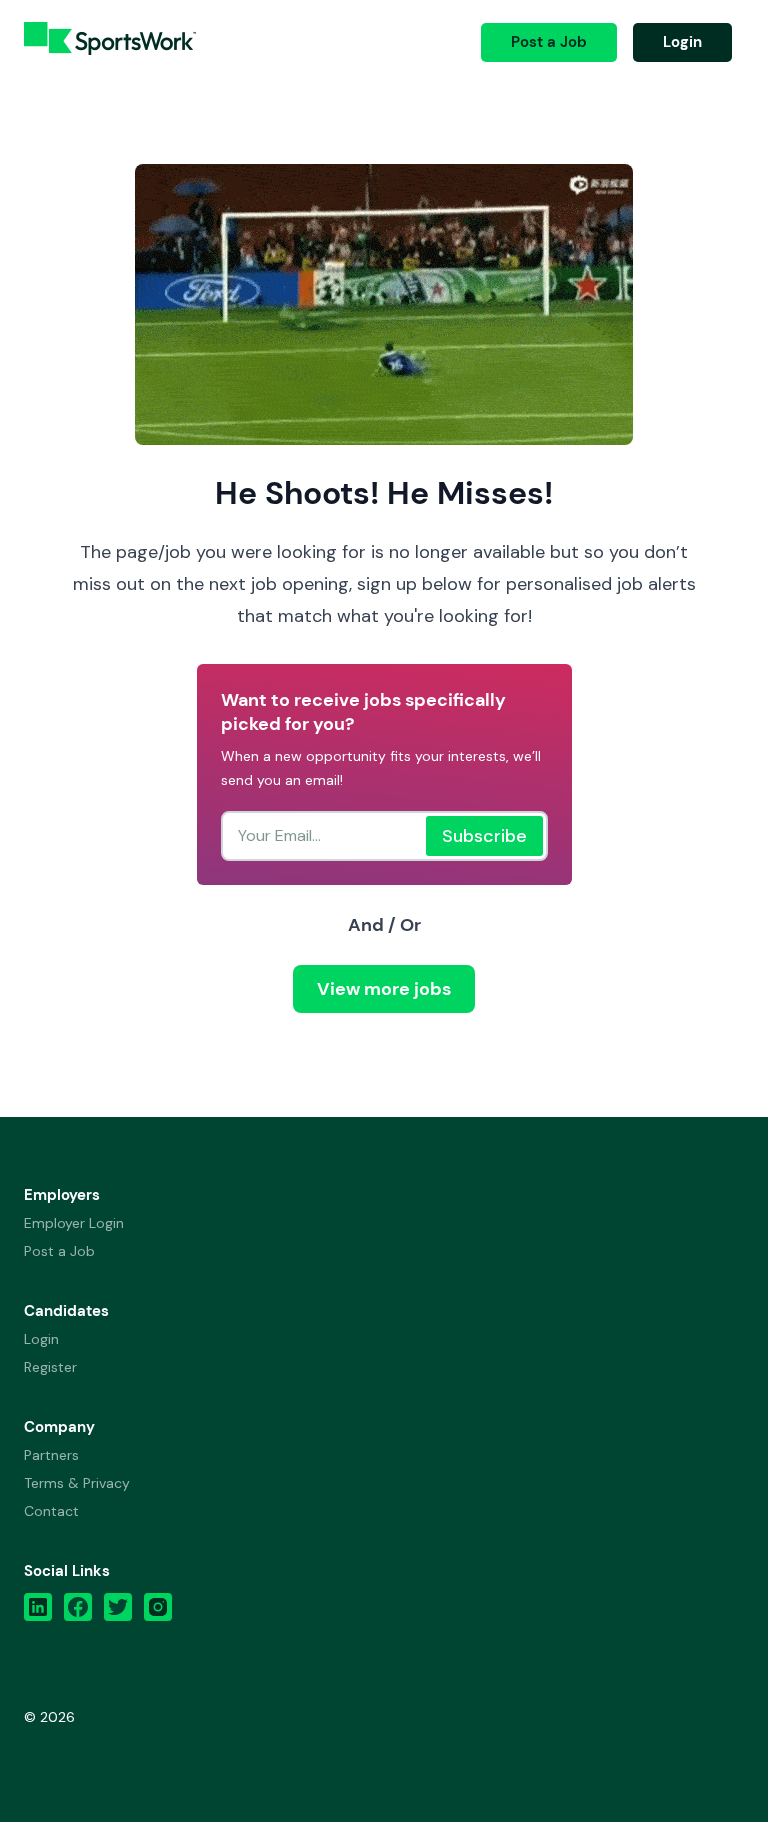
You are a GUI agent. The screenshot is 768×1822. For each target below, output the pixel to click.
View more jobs (384, 989)
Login (682, 42)
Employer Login (74, 1223)
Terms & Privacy (77, 1483)
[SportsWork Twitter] (118, 1611)
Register (50, 1367)
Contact (51, 1511)
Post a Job (549, 42)
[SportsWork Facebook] (78, 1611)
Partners (51, 1455)
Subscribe (484, 836)
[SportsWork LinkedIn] (38, 1611)
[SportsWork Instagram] (158, 1611)
